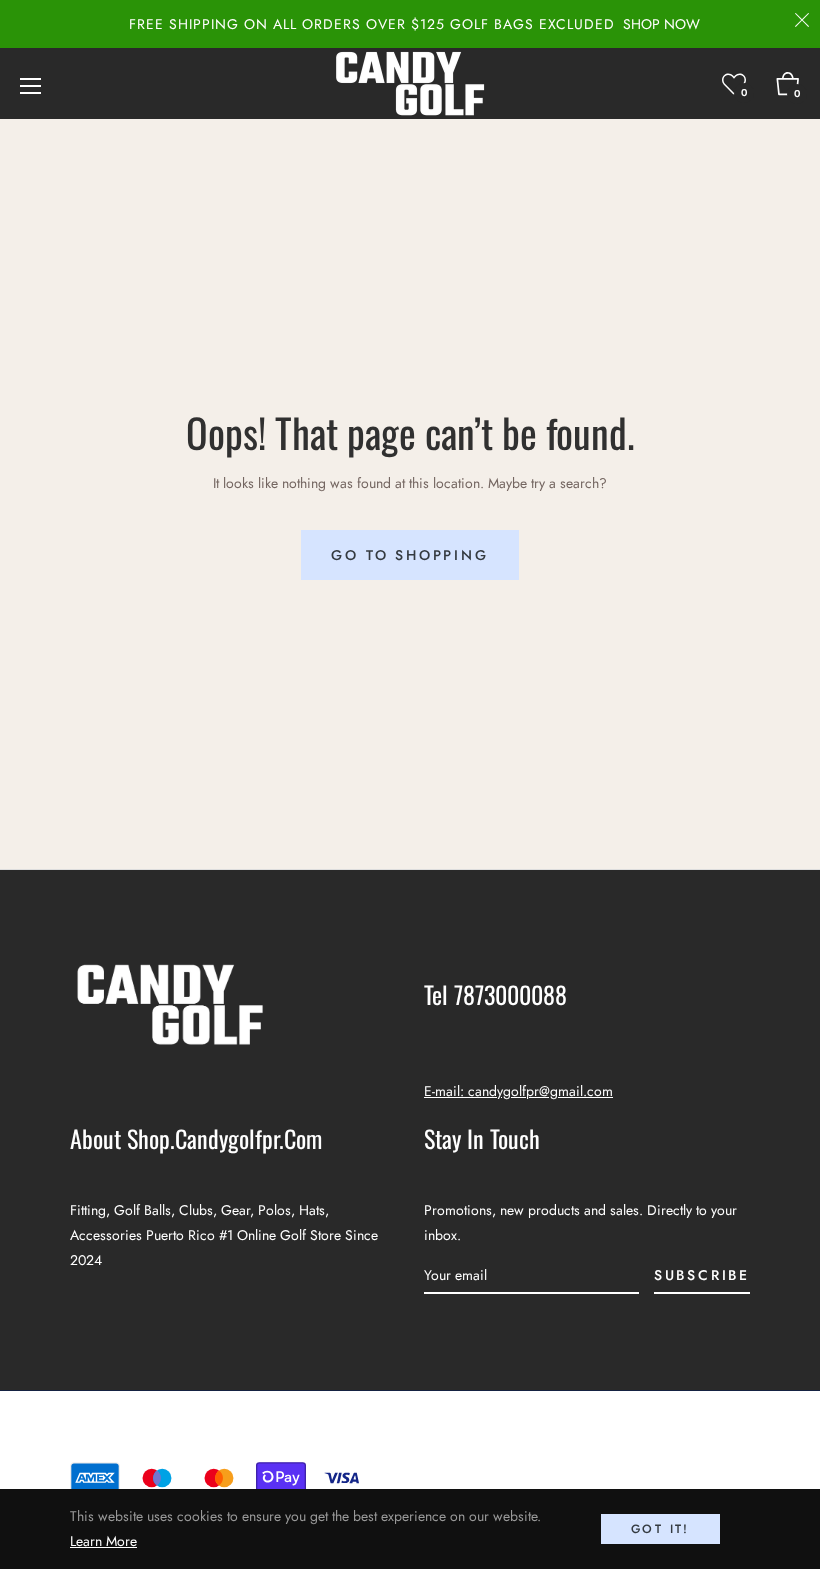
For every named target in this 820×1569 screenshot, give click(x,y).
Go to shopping (409, 555)
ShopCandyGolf (374, 1438)
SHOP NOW (661, 24)
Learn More (103, 1541)
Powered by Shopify (494, 1438)
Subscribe (702, 1275)
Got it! (660, 1529)
